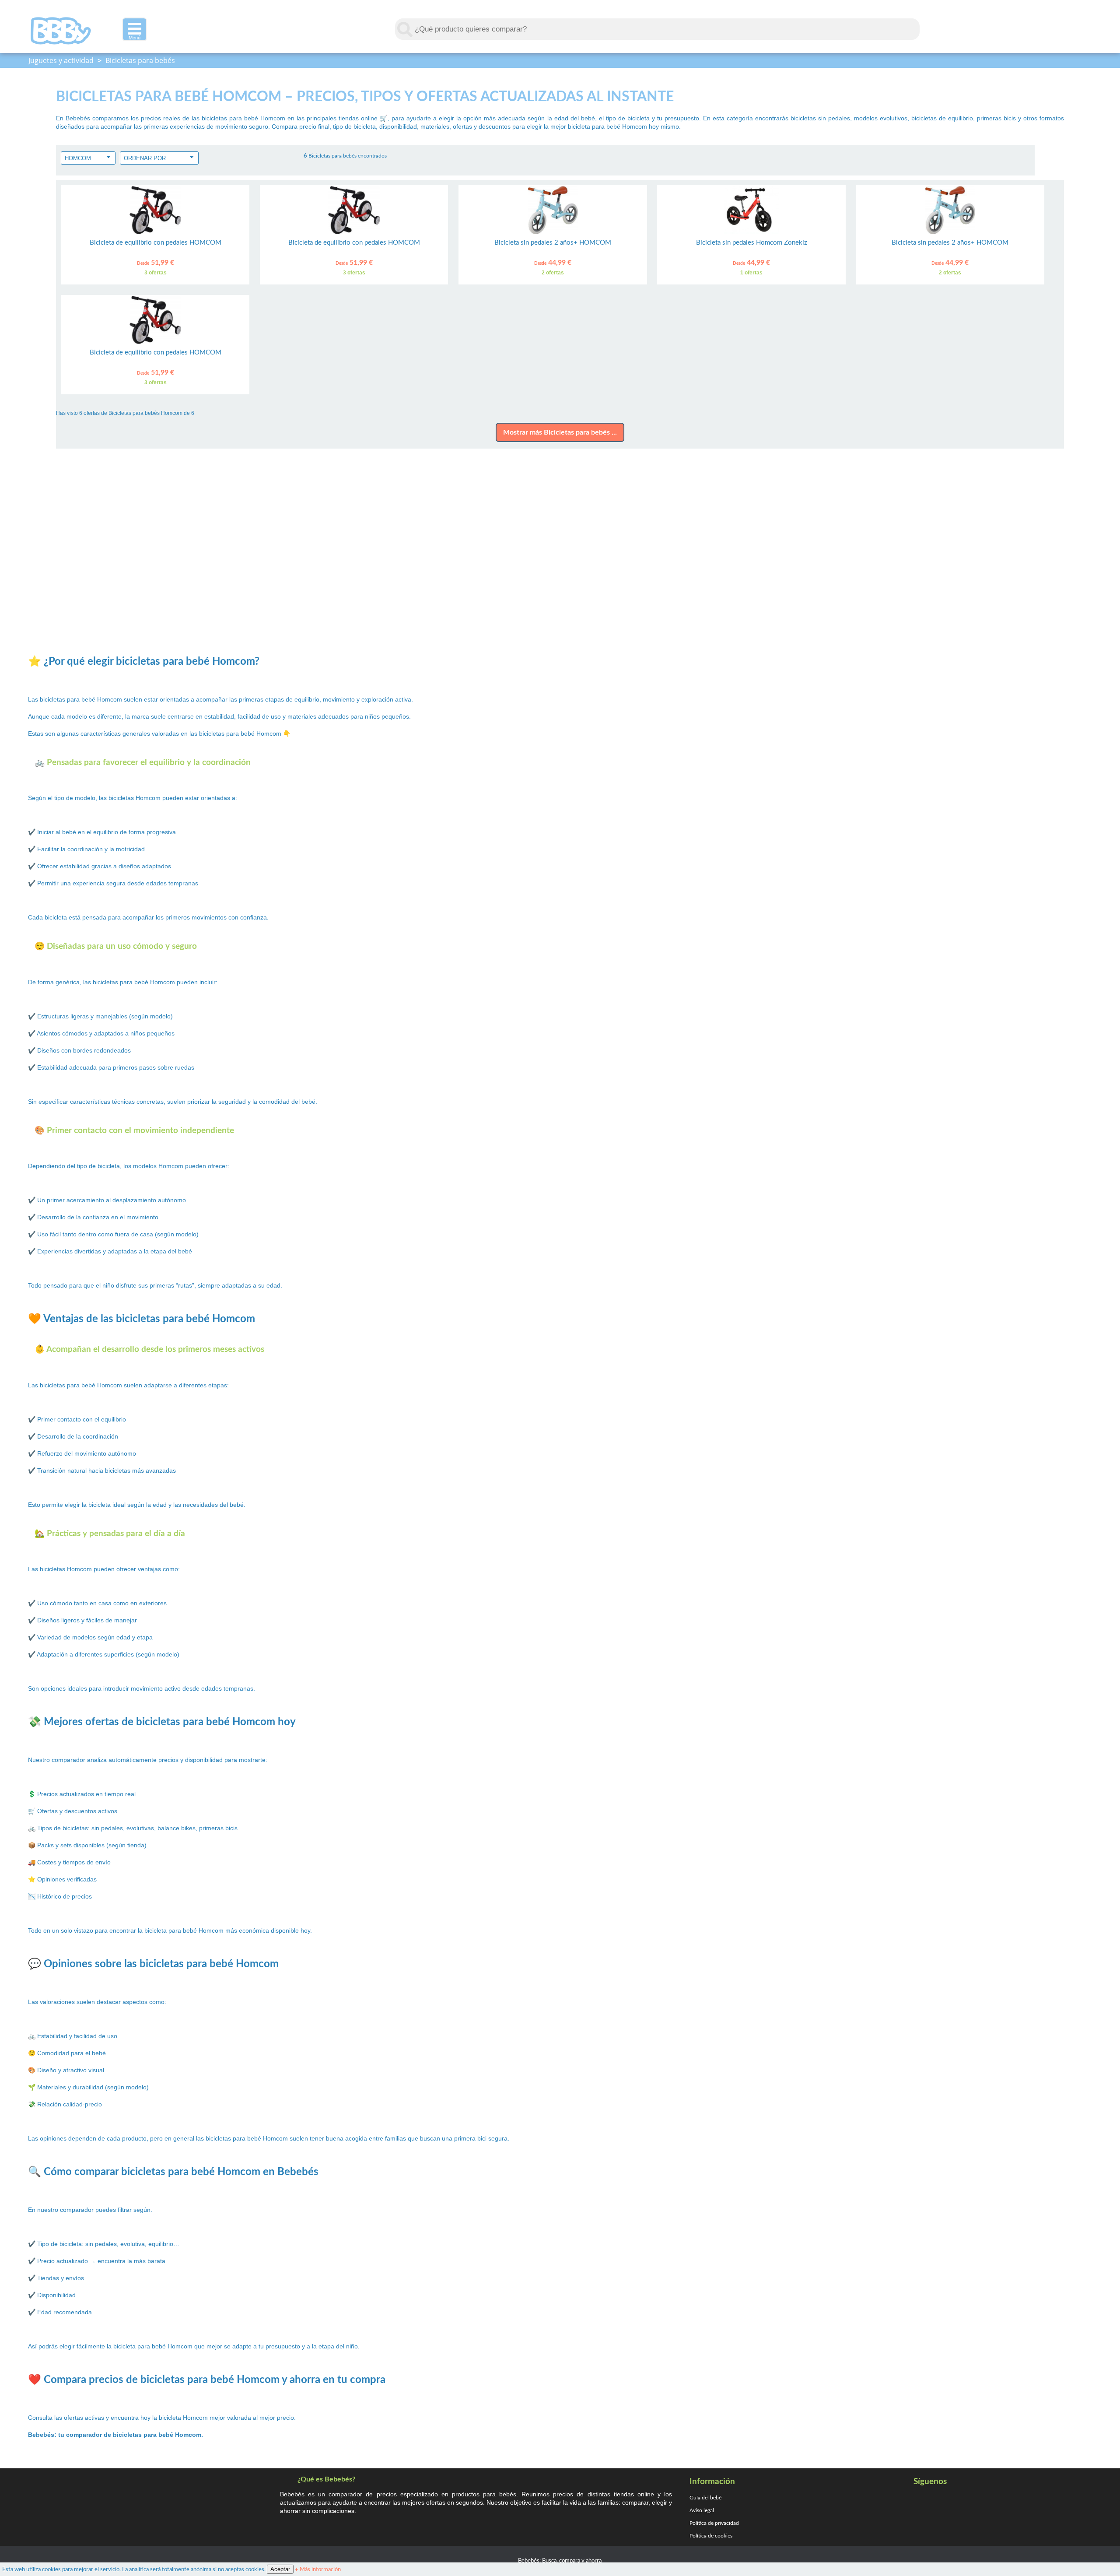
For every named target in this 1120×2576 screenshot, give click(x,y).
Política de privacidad (714, 2523)
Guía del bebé (705, 2498)
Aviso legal (702, 2510)
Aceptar (280, 2569)
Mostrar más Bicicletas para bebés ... (560, 432)
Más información (318, 2569)
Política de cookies (711, 2536)
